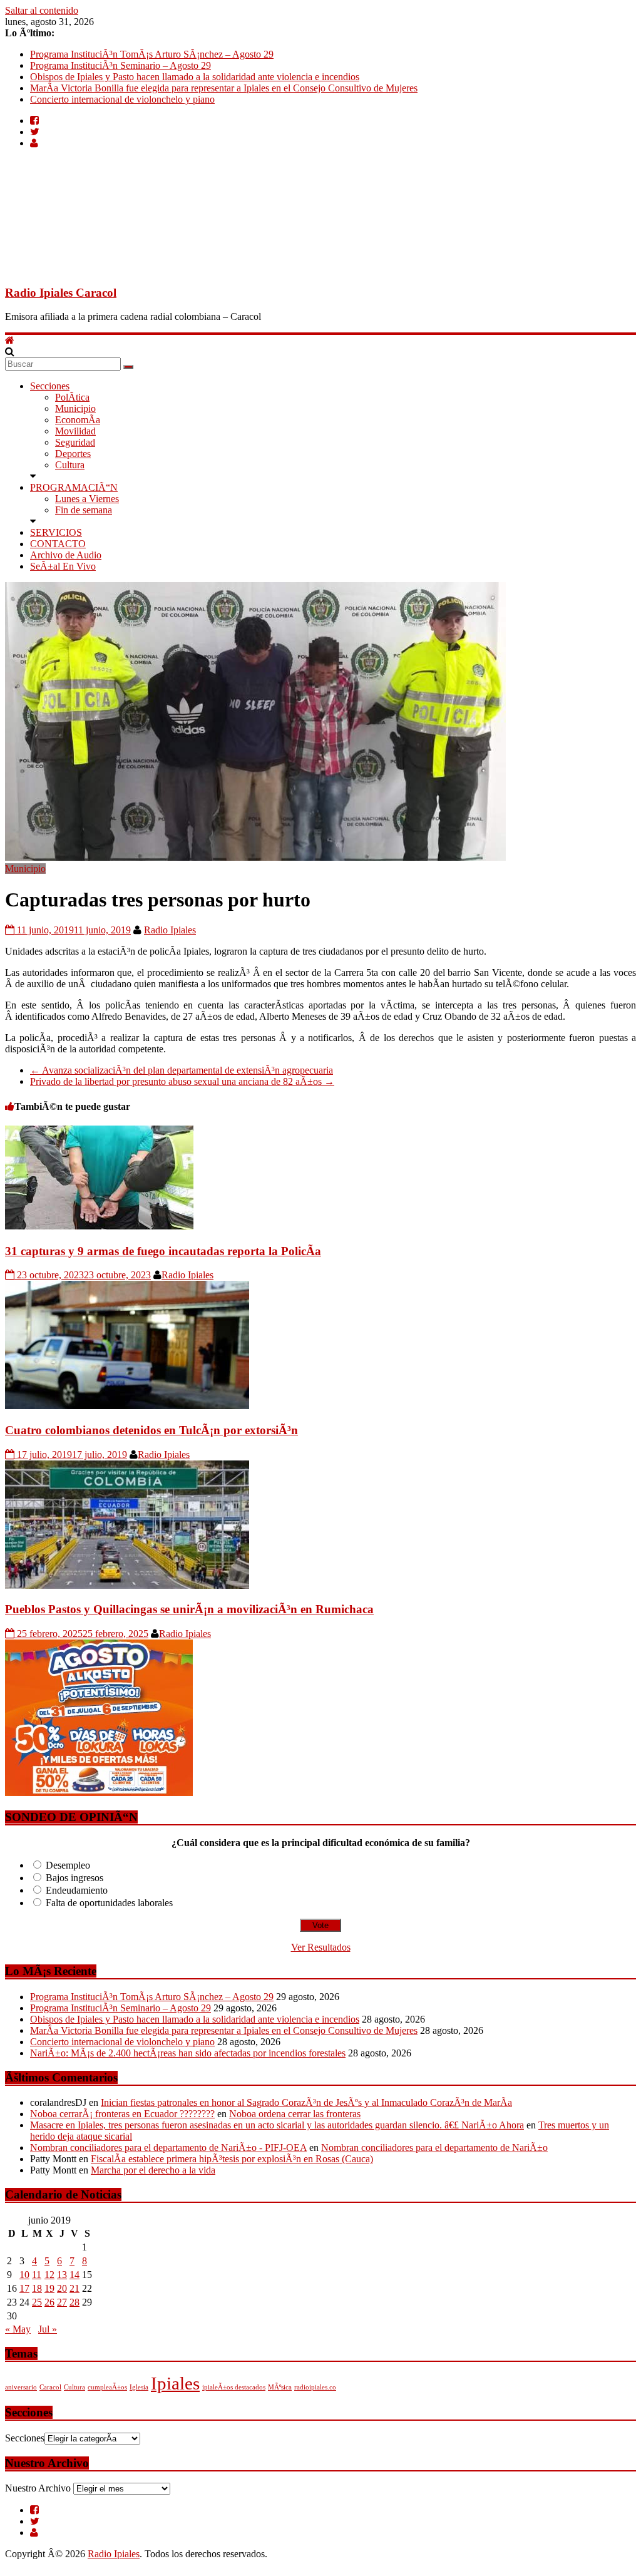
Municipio (75, 408)
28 (74, 2302)
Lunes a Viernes (87, 499)
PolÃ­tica (72, 397)
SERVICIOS (56, 532)
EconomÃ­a (78, 420)
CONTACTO (58, 544)
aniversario (21, 2387)
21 (74, 2288)
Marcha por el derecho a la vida (153, 2170)
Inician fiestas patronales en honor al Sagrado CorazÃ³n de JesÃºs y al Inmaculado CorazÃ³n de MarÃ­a (306, 2102)
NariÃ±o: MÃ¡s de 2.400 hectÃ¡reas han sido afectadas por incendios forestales (188, 2053)
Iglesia (139, 2387)
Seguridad (75, 442)
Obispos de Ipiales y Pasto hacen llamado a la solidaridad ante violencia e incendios (195, 77)
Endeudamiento (77, 1890)
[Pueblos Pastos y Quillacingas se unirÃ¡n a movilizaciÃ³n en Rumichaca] (127, 1585)
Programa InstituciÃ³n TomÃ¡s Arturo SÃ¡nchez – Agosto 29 (152, 54)
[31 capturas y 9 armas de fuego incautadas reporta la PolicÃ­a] (99, 1227)
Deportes (73, 454)
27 (62, 2302)
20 (62, 2288)
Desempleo (68, 1865)
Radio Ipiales (170, 930)
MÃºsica (280, 2387)
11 (37, 2275)
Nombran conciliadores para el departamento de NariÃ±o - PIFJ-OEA (168, 2148)
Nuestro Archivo (38, 2488)
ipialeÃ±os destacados (234, 2387)
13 (62, 2275)
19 (49, 2288)
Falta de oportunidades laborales (109, 1903)
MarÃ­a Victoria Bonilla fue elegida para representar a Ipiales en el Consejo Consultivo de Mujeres (224, 88)
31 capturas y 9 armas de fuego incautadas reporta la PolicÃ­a (163, 1251)
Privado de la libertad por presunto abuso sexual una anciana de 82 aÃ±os (182, 1081)
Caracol (50, 2387)
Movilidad (75, 431)
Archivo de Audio (66, 555)
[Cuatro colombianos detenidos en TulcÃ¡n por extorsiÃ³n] (127, 1406)
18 (37, 2288)
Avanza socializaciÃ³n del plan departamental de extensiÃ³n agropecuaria (182, 1070)
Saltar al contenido (42, 10)
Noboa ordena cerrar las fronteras (295, 2114)
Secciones (50, 386)
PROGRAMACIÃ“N (74, 487)
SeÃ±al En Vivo (63, 566)
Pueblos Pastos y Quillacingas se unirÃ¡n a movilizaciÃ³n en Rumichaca (189, 1609)
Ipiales (175, 2383)
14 (74, 2275)
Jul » (48, 2329)
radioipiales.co (315, 2387)
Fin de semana (84, 510)
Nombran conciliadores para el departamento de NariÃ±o (434, 2148)
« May (18, 2329)
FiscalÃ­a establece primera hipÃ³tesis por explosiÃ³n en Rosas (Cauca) (232, 2159)
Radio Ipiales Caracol (61, 293)
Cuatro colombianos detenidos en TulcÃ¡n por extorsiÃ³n (151, 1430)
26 (49, 2302)
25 (37, 2302)
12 (49, 2275)
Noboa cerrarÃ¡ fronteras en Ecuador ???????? (122, 2114)
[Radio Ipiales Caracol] (10, 340)
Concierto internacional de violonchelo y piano (122, 99)
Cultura (70, 465)
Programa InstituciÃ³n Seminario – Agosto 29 (121, 65)
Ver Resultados (321, 1947)
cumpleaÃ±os (107, 2387)
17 (24, 2288)
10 (24, 2275)
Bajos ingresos (74, 1878)
